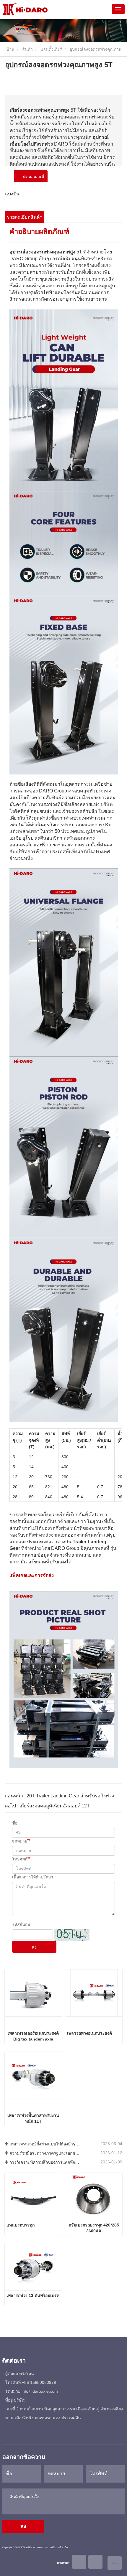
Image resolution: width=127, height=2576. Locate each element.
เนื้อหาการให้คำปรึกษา (33, 1877)
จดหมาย (20, 1841)
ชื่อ (15, 1823)
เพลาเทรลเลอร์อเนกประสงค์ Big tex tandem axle (33, 2036)
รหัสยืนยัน (21, 1924)
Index (115, 2563)
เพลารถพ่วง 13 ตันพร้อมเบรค (33, 2295)
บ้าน (10, 49)
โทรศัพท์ (20, 1859)
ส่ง (34, 1947)
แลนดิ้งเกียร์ (51, 49)
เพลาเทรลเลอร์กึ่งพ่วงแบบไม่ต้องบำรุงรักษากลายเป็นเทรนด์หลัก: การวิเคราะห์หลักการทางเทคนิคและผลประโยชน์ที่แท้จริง (45, 2144)
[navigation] (118, 9)
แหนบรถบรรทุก (21, 2225)
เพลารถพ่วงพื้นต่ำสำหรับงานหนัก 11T (33, 2118)
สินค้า (27, 49)
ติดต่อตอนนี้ (32, 177)
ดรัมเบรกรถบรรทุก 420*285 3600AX (94, 2228)
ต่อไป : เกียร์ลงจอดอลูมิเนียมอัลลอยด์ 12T (47, 1806)
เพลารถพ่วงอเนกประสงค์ (89, 2033)
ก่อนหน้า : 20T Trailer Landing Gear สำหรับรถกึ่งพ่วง (59, 1796)
